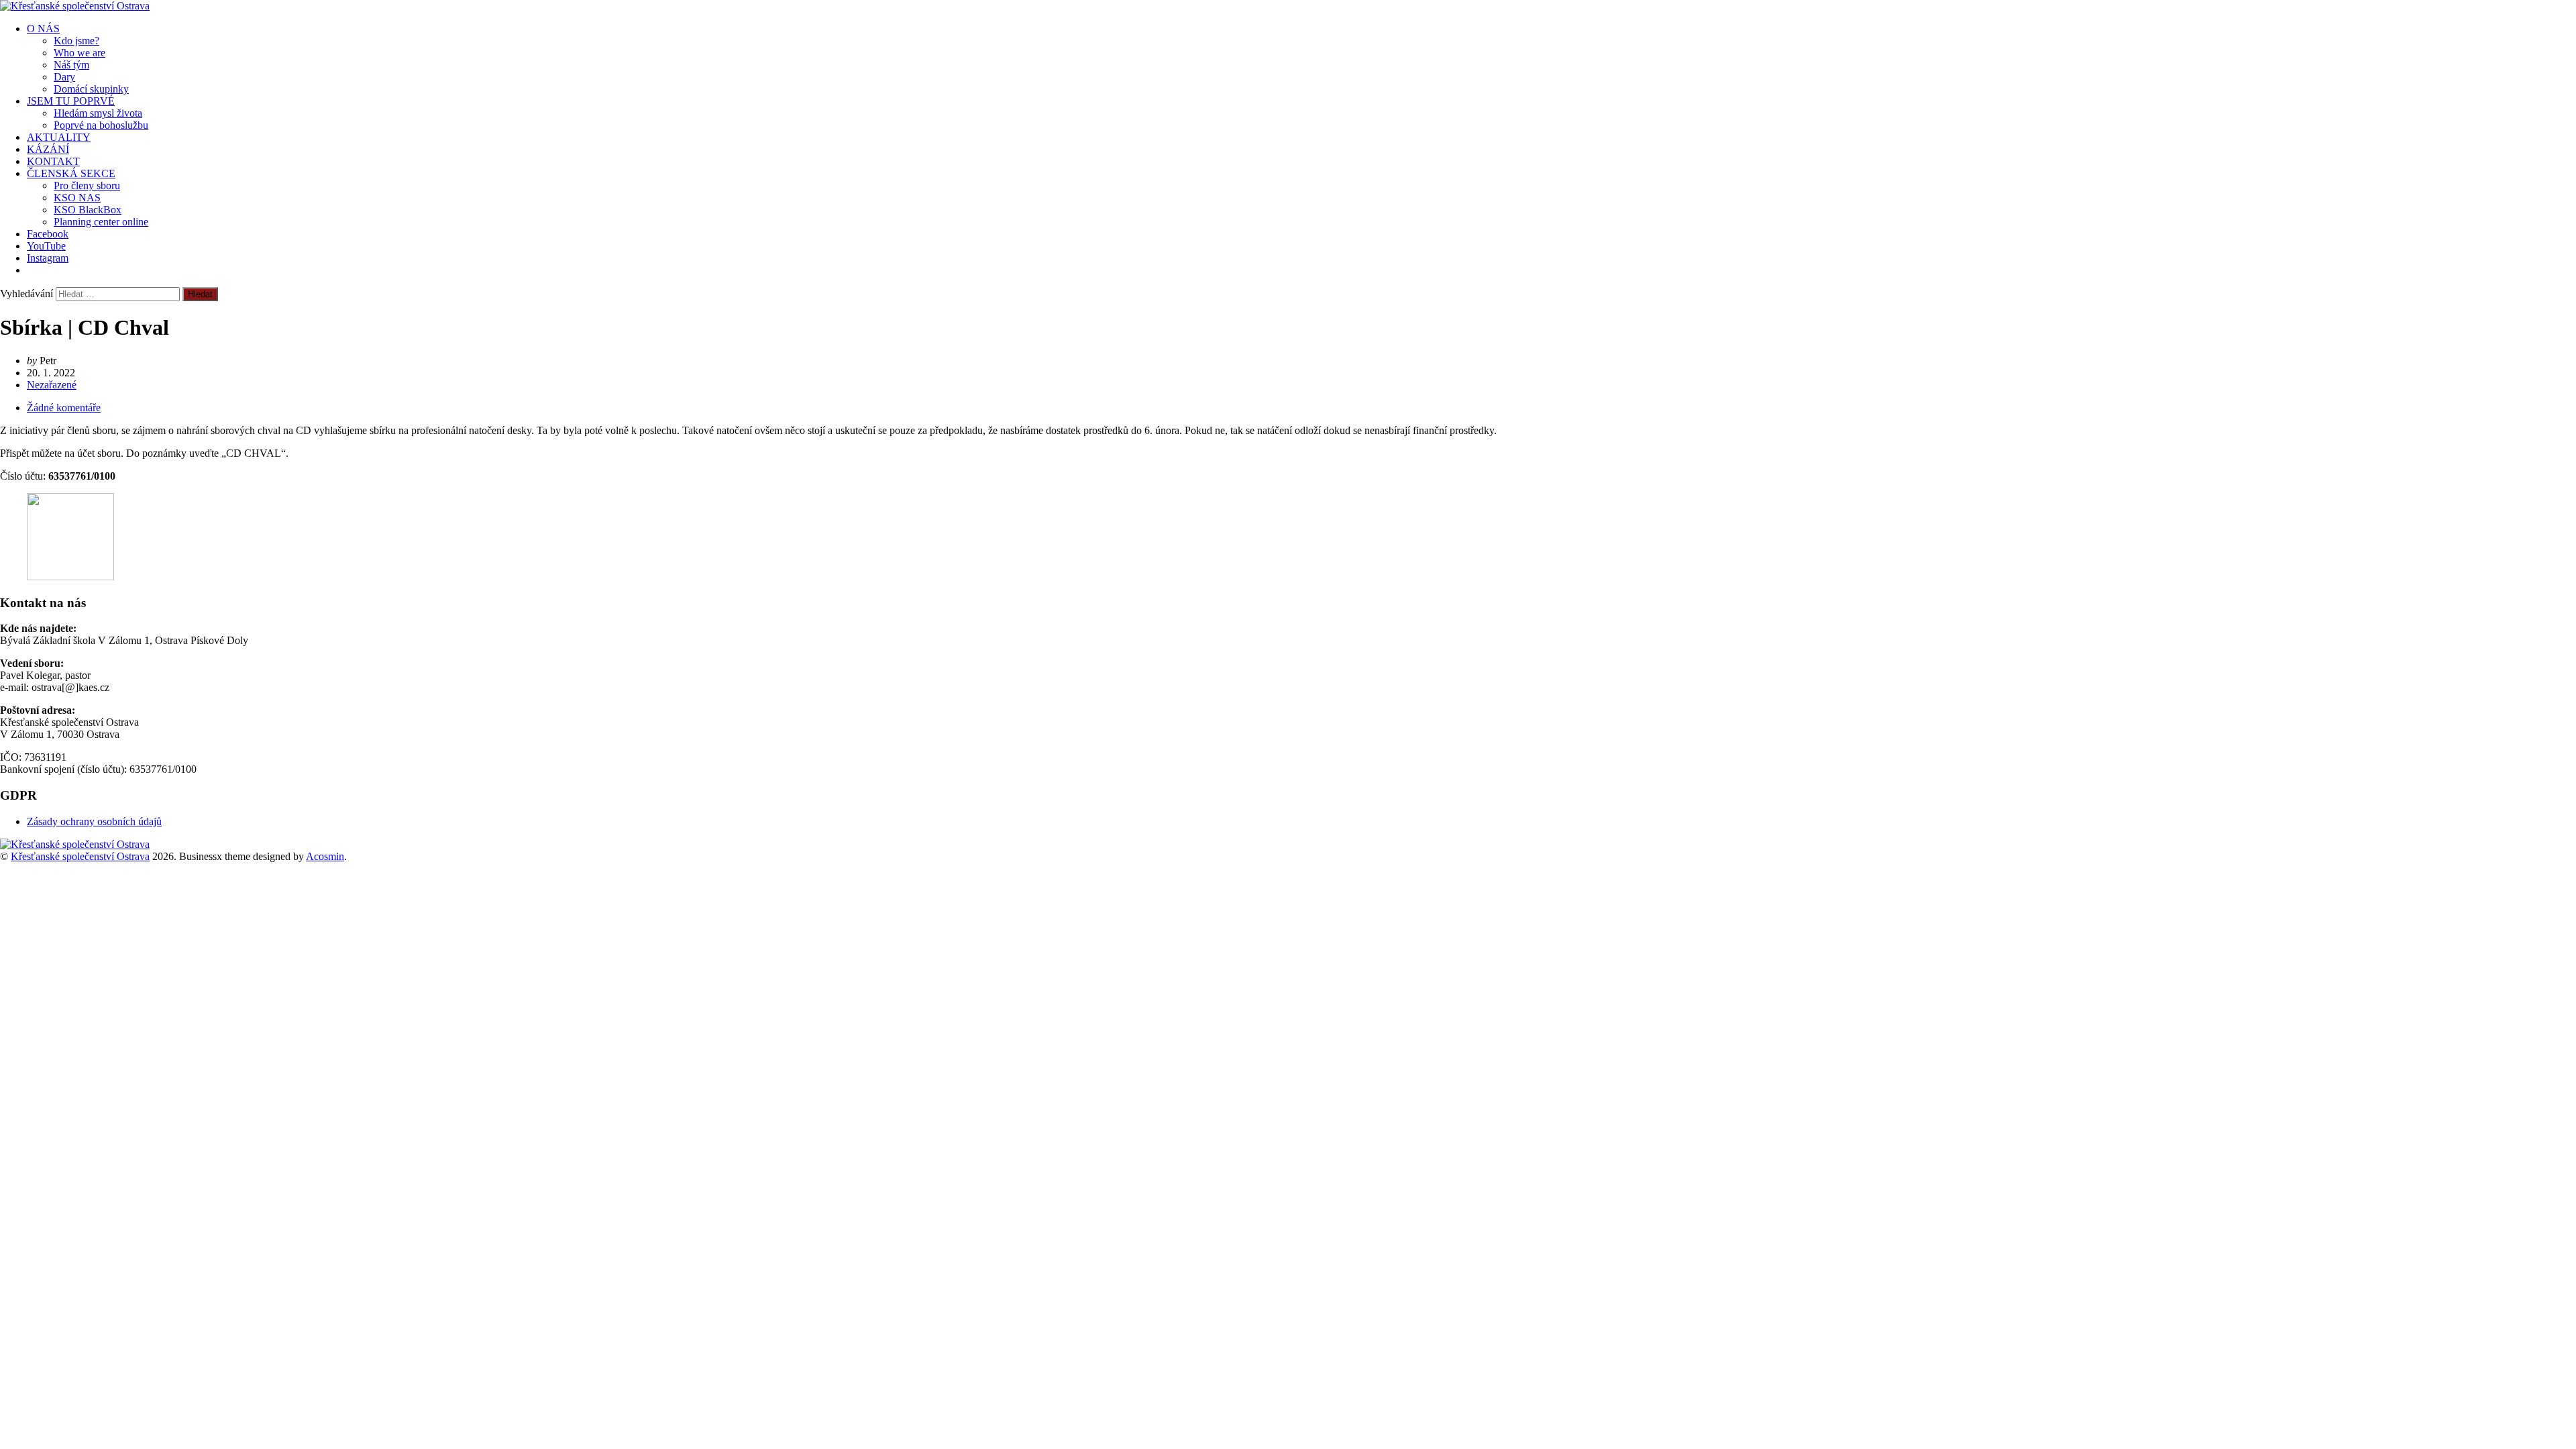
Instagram (48, 258)
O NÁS (43, 29)
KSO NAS (77, 198)
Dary (64, 77)
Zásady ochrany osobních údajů (94, 821)
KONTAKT (53, 161)
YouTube (46, 246)
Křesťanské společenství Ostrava (80, 856)
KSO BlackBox (88, 210)
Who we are (79, 53)
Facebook (48, 234)
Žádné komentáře (64, 408)
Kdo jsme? (76, 41)
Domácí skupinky (91, 89)
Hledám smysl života (98, 113)
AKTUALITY (59, 137)
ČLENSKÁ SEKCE (71, 173)
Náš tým (71, 65)
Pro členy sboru (87, 185)
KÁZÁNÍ (48, 149)
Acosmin (325, 856)
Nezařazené (52, 385)
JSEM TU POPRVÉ (71, 101)
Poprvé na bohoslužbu (101, 125)
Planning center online (101, 222)
